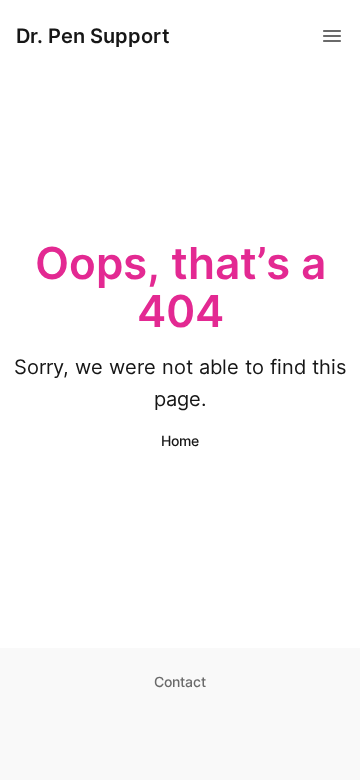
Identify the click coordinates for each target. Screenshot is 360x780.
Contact (180, 681)
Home (180, 440)
